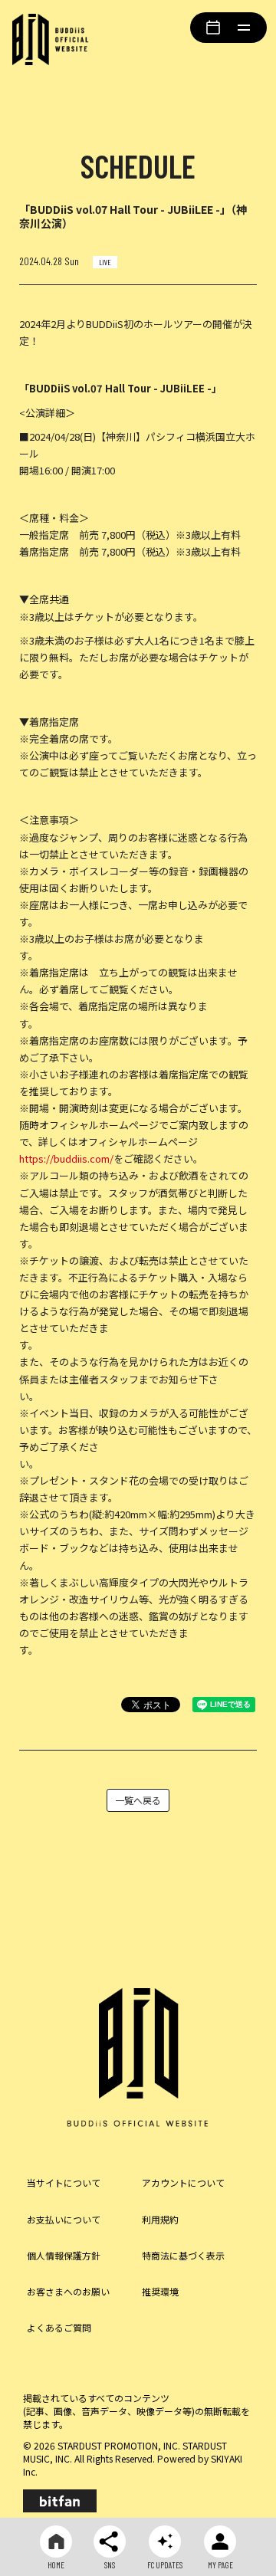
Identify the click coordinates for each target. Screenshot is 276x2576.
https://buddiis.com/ (66, 1158)
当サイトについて (64, 2182)
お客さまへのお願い (68, 2291)
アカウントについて (183, 2182)
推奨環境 (160, 2291)
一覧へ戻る (138, 1800)
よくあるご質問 (59, 2327)
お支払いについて (64, 2219)
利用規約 (160, 2219)
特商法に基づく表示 (183, 2255)
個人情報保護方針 (64, 2255)
